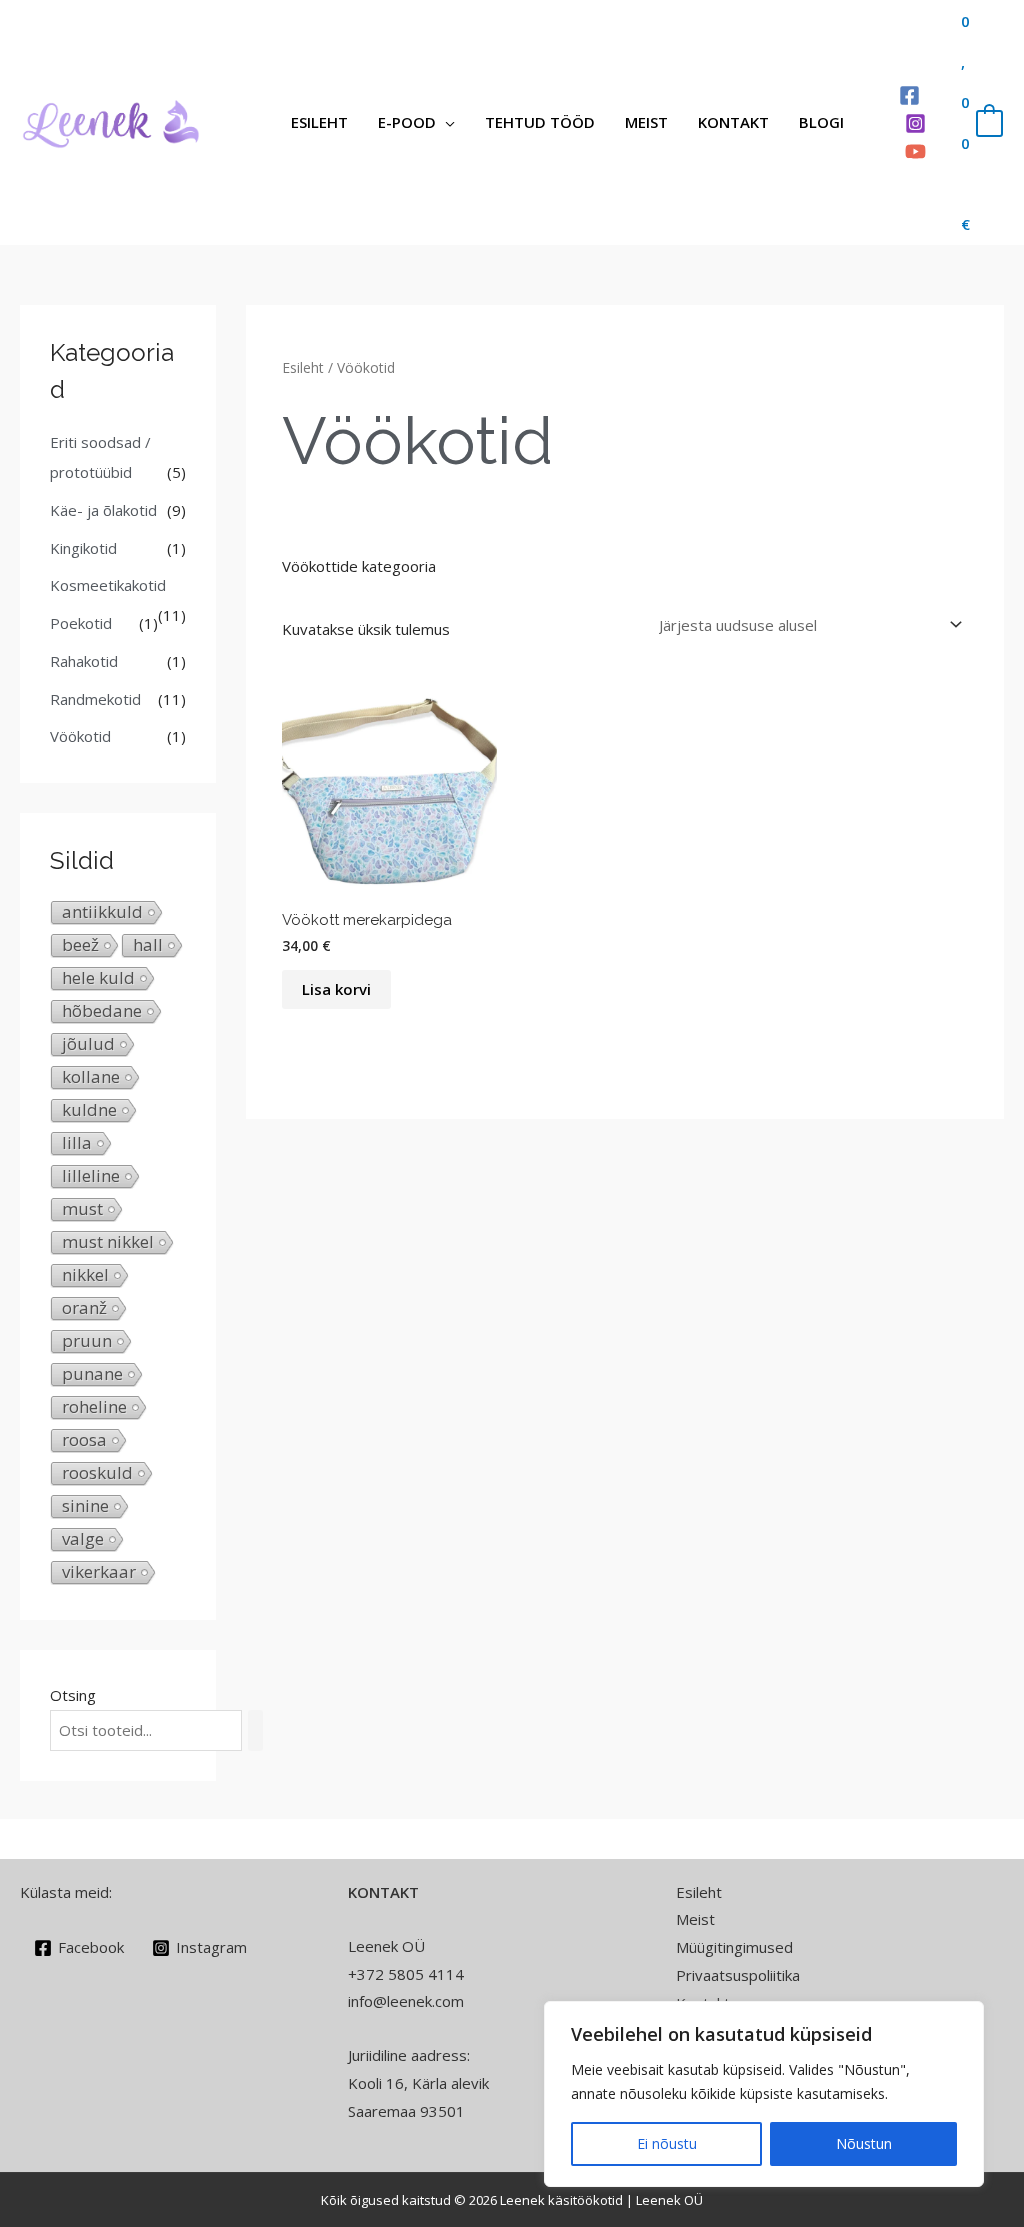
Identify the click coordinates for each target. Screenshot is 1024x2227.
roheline (94, 1407)
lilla (77, 1143)
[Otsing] (255, 1730)
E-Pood (407, 122)
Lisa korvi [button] (336, 989)
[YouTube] (915, 151)
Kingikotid (83, 548)
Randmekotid (95, 699)
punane (92, 1374)
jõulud (88, 1044)
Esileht (319, 122)
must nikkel (108, 1242)
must (82, 1209)
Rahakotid (84, 661)
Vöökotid (80, 736)
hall (148, 945)
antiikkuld (102, 912)
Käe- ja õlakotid (103, 510)
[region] (764, 2094)
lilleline (91, 1176)
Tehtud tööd (540, 122)
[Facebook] (909, 95)
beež (80, 945)
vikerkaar (99, 1572)
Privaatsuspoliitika (738, 1975)
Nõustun (864, 2143)
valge (83, 1539)
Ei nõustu (667, 2143)
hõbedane (102, 1011)
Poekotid (81, 623)
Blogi (821, 122)
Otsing (73, 1695)
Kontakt (733, 122)
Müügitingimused (734, 1947)
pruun (87, 1341)
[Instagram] (915, 123)
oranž (84, 1308)
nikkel (85, 1275)
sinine (85, 1506)
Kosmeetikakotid (108, 585)
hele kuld (98, 978)
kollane (91, 1077)
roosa (84, 1440)
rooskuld (97, 1473)
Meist (646, 122)
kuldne (89, 1110)
